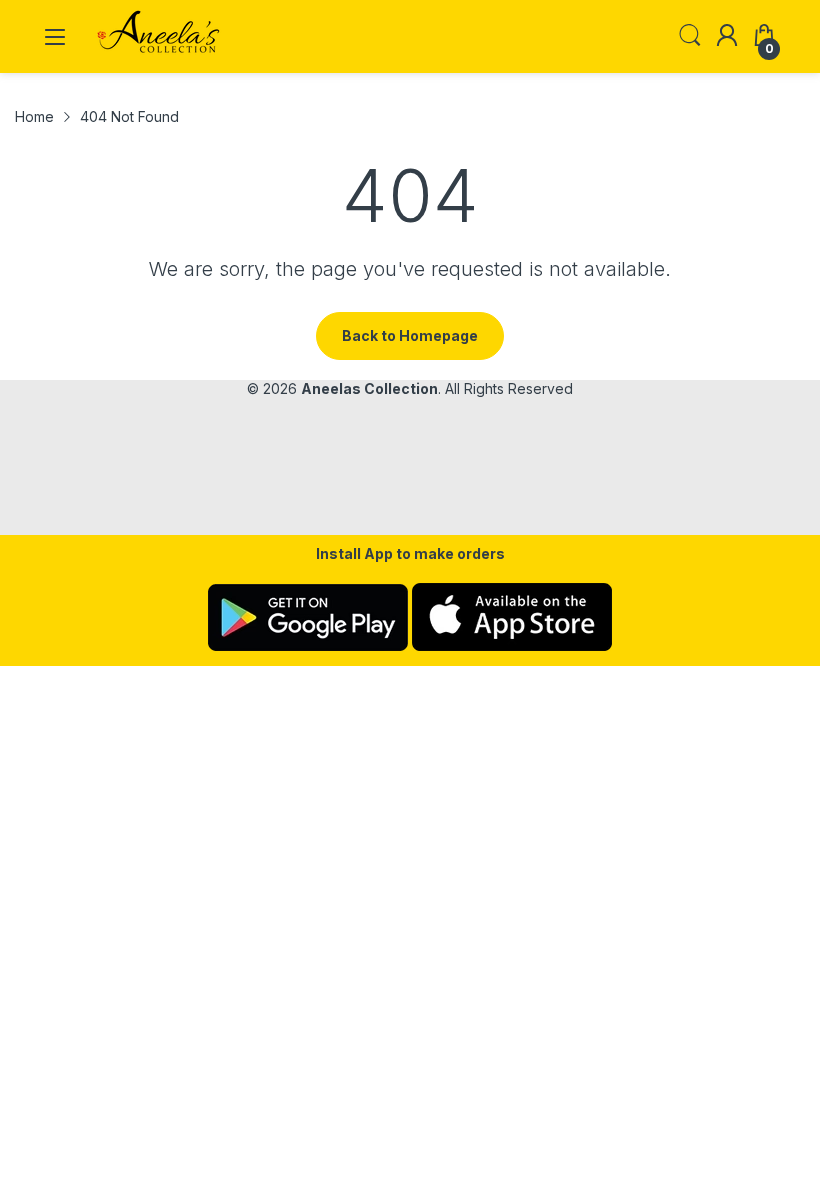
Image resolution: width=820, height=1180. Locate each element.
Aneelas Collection (369, 388)
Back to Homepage (410, 335)
